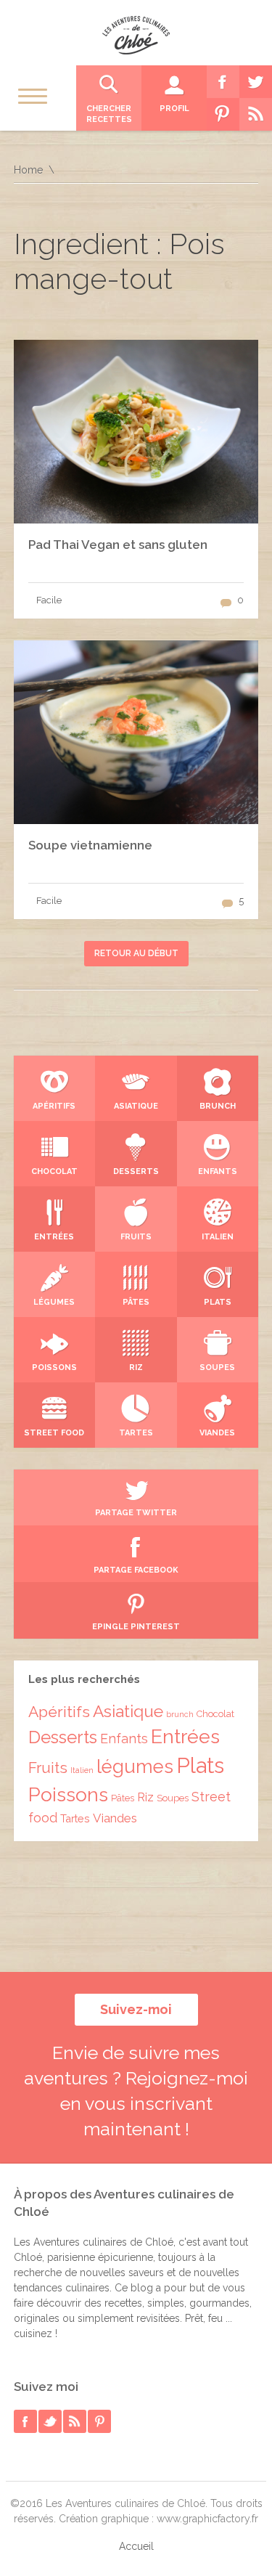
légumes (135, 1766)
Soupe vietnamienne (90, 845)
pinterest (99, 2421)
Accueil (136, 2546)
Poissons (68, 1794)
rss (75, 2421)
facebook (25, 2421)
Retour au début (136, 953)
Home (28, 170)
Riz (145, 1797)
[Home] (136, 35)
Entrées (185, 1736)
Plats (200, 1765)
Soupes (173, 1798)
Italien (82, 1770)
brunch (180, 1714)
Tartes (75, 1818)
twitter (50, 2421)
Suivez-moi (136, 2009)
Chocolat (215, 1714)
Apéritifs (59, 1712)
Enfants (124, 1739)
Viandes (115, 1818)
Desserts (63, 1737)
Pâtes (123, 1798)
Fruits (48, 1768)
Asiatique (128, 1711)
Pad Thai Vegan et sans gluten (118, 545)
